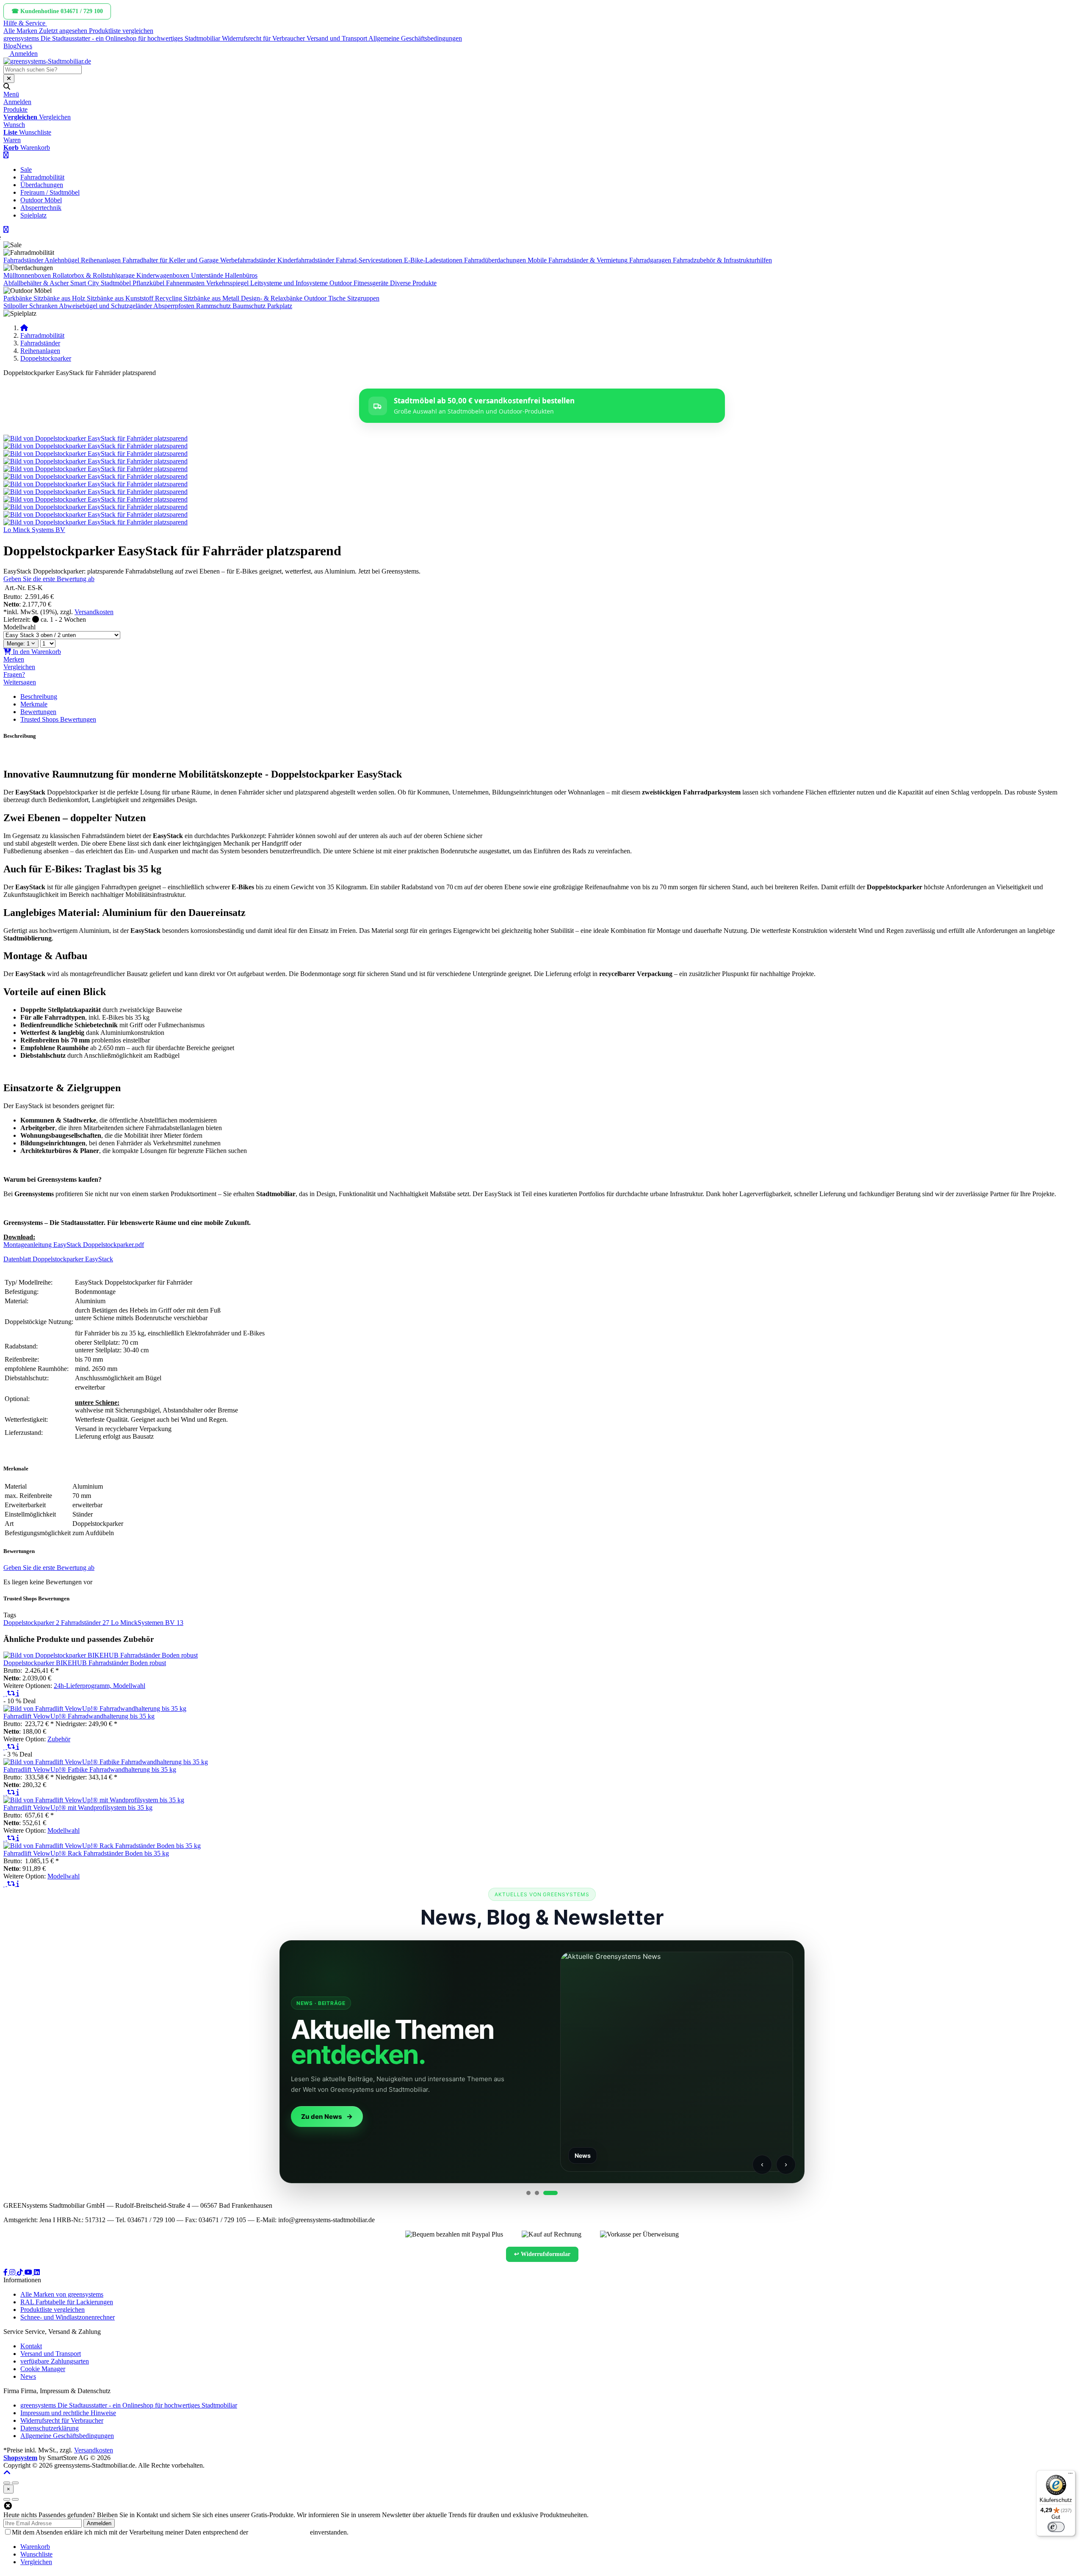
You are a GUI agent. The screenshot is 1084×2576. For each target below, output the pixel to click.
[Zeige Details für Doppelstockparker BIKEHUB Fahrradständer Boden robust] (101, 1655)
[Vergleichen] (12, 1693)
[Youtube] (29, 2272)
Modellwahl (19, 627)
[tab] (35, 2547)
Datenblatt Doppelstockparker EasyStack (58, 1259)
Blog (10, 46)
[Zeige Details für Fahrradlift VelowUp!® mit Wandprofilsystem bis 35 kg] (94, 1800)
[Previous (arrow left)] (7, 2499)
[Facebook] (6, 2272)
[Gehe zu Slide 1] (528, 2193)
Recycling (169, 298)
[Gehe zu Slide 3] (550, 2193)
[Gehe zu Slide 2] (537, 2193)
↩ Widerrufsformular (542, 2254)
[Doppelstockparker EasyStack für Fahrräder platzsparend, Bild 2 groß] (95, 446)
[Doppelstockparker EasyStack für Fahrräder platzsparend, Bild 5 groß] (95, 469)
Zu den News (322, 2117)
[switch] (1056, 2527)
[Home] (24, 328)
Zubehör (59, 1739)
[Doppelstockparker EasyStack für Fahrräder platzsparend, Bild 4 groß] (95, 461)
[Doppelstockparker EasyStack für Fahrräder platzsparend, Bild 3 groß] (95, 454)
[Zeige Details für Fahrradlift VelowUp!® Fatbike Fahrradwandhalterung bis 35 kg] (106, 1762)
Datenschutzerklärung (279, 2532)
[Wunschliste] (5, 1693)
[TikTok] (21, 2272)
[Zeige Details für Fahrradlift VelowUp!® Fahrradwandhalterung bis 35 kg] (95, 1709)
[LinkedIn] (37, 2272)
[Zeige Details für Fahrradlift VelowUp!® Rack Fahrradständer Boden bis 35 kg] (102, 1846)
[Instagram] (13, 2272)
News (24, 46)
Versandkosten (94, 612)
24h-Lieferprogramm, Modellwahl (100, 1686)
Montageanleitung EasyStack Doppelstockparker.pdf (74, 1245)
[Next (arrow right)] (15, 2499)
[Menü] (1070, 2475)
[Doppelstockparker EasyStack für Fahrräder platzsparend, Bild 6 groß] (95, 476)
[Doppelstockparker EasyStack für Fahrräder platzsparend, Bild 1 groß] (95, 438)
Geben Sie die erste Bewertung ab (49, 579)
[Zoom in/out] (7, 2483)
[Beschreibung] (18, 1693)
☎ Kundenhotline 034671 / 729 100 (57, 11)
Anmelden (99, 2523)
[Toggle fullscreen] (15, 2483)
